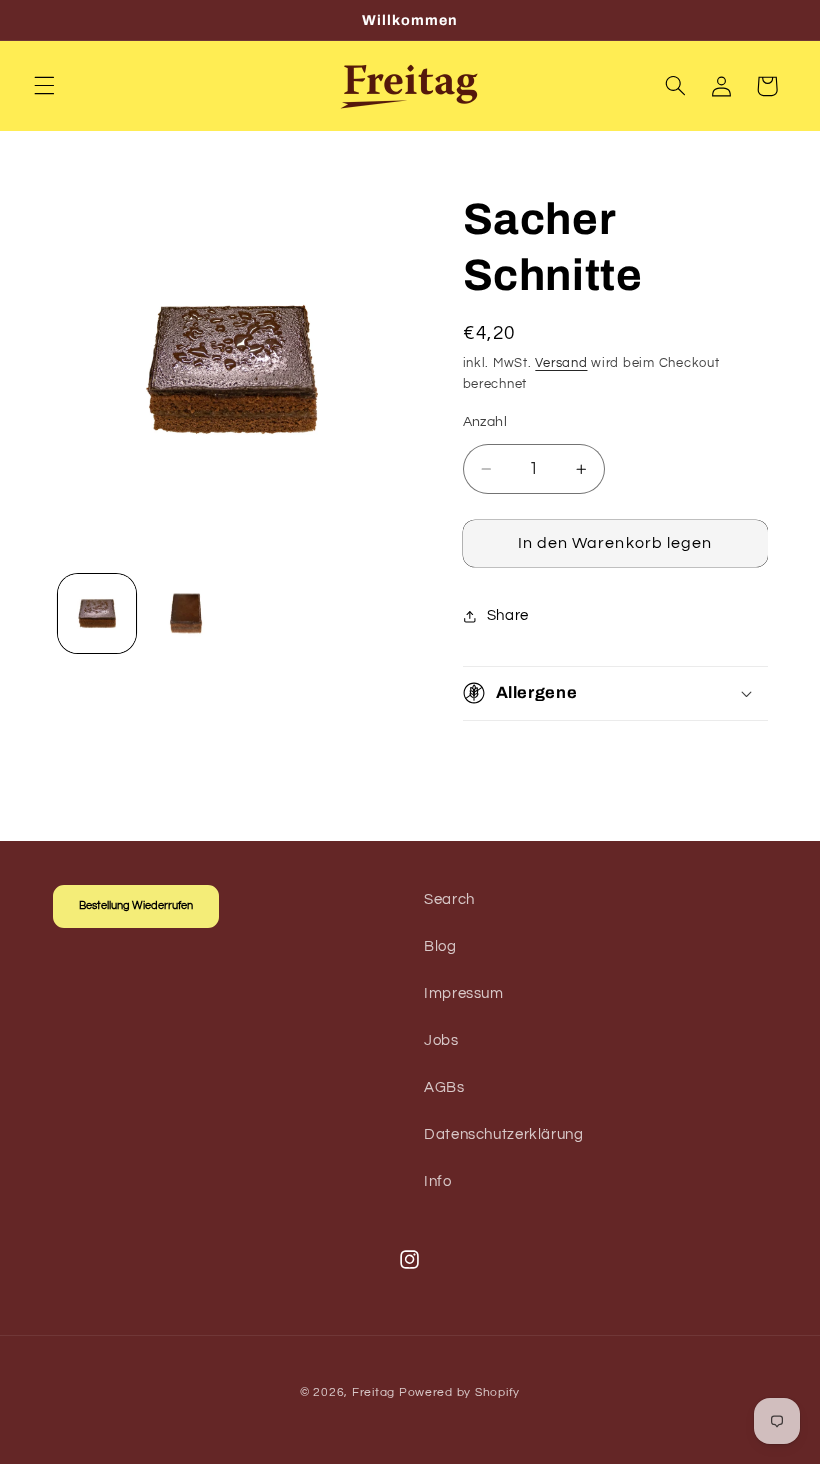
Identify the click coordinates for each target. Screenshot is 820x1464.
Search (449, 899)
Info (438, 1181)
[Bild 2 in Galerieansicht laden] (186, 613)
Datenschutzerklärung (504, 1134)
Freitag (373, 1392)
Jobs (441, 1040)
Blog (440, 946)
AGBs (444, 1087)
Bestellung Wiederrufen (136, 905)
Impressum (464, 993)
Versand (561, 363)
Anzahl (485, 422)
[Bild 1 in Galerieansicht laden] (97, 613)
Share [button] (508, 615)
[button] (44, 86)
